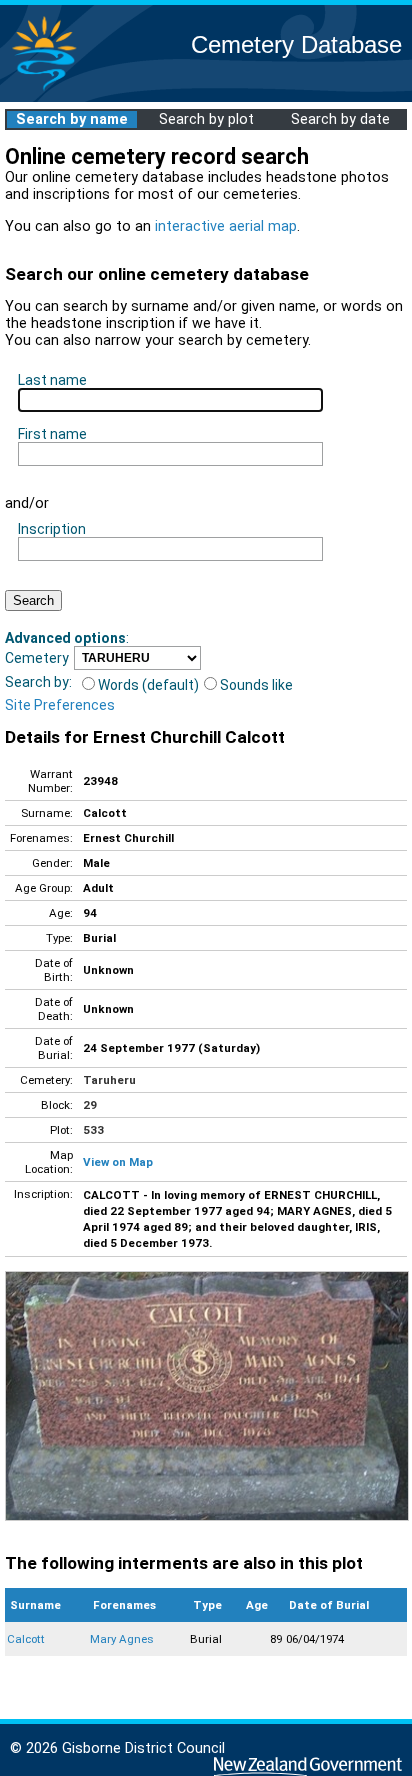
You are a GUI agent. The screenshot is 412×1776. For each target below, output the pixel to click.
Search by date (340, 119)
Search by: (38, 682)
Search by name (72, 119)
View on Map (118, 1162)
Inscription (52, 529)
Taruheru (109, 1080)
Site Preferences (60, 705)
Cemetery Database (296, 44)
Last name (52, 380)
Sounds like (256, 685)
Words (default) (148, 685)
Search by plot (206, 119)
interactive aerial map (226, 226)
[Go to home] (44, 89)
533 (93, 1130)
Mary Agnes (122, 1639)
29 (90, 1105)
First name (52, 434)
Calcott (26, 1639)
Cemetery (37, 658)
